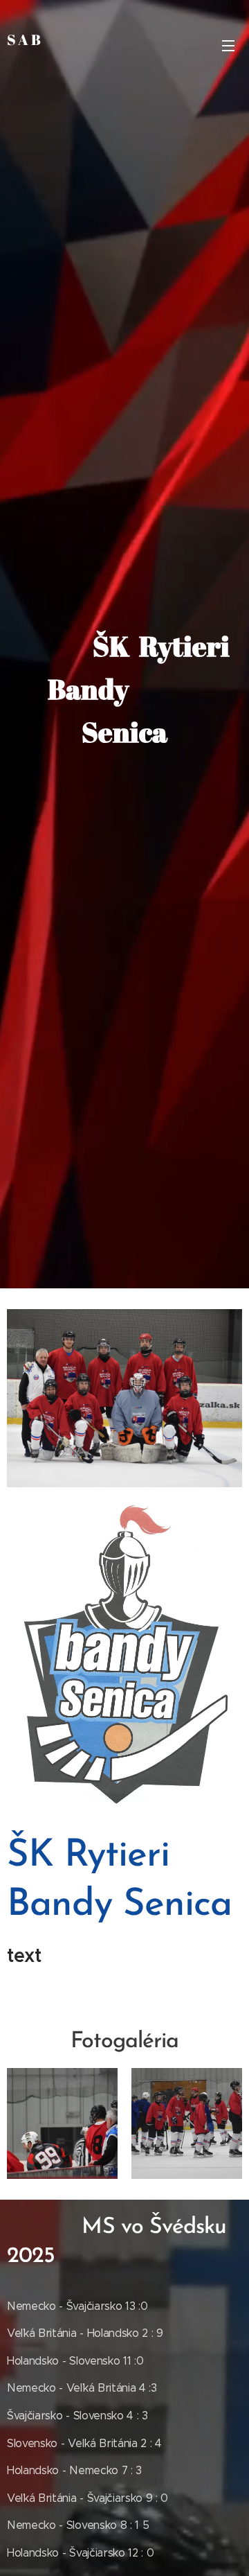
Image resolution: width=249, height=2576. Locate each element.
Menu (228, 45)
